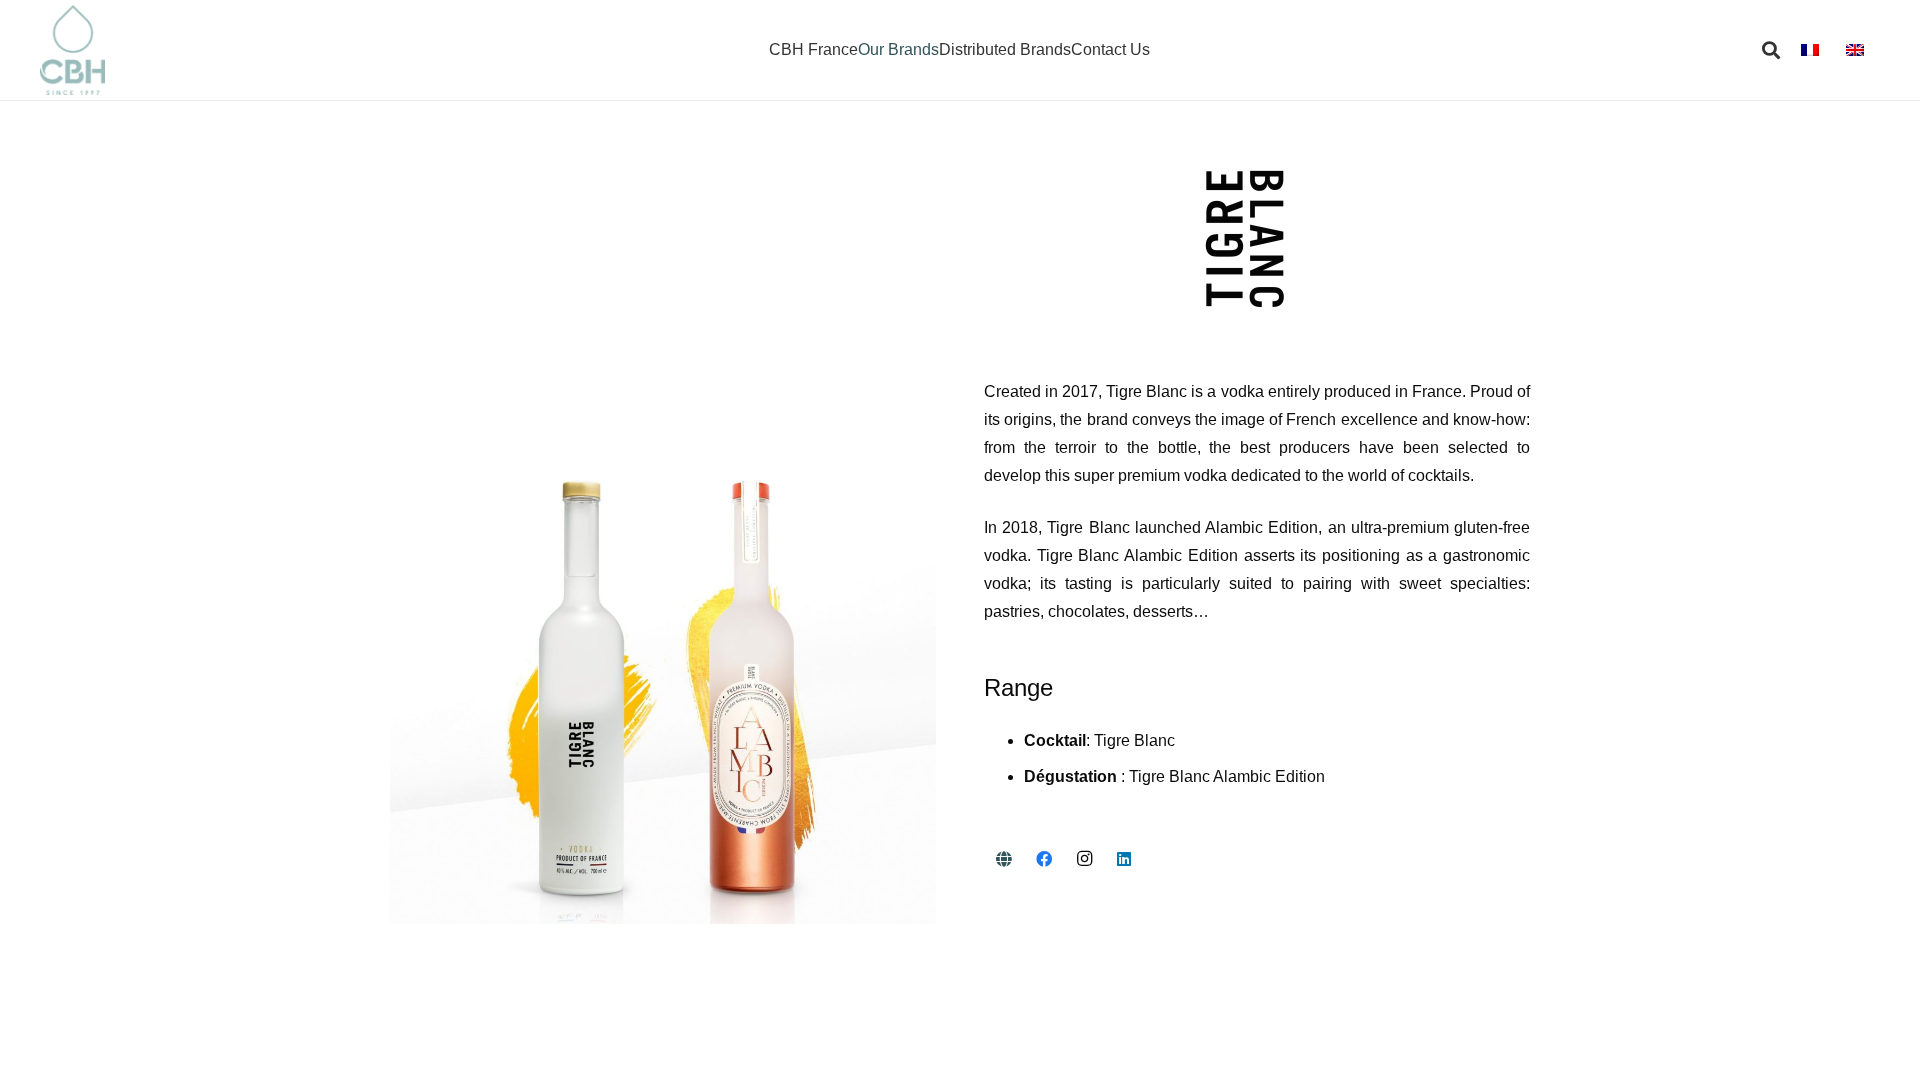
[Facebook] (1044, 859)
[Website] (1004, 859)
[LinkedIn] (1124, 859)
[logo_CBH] (72, 50)
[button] (1772, 50)
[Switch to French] (1813, 50)
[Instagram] (1084, 859)
